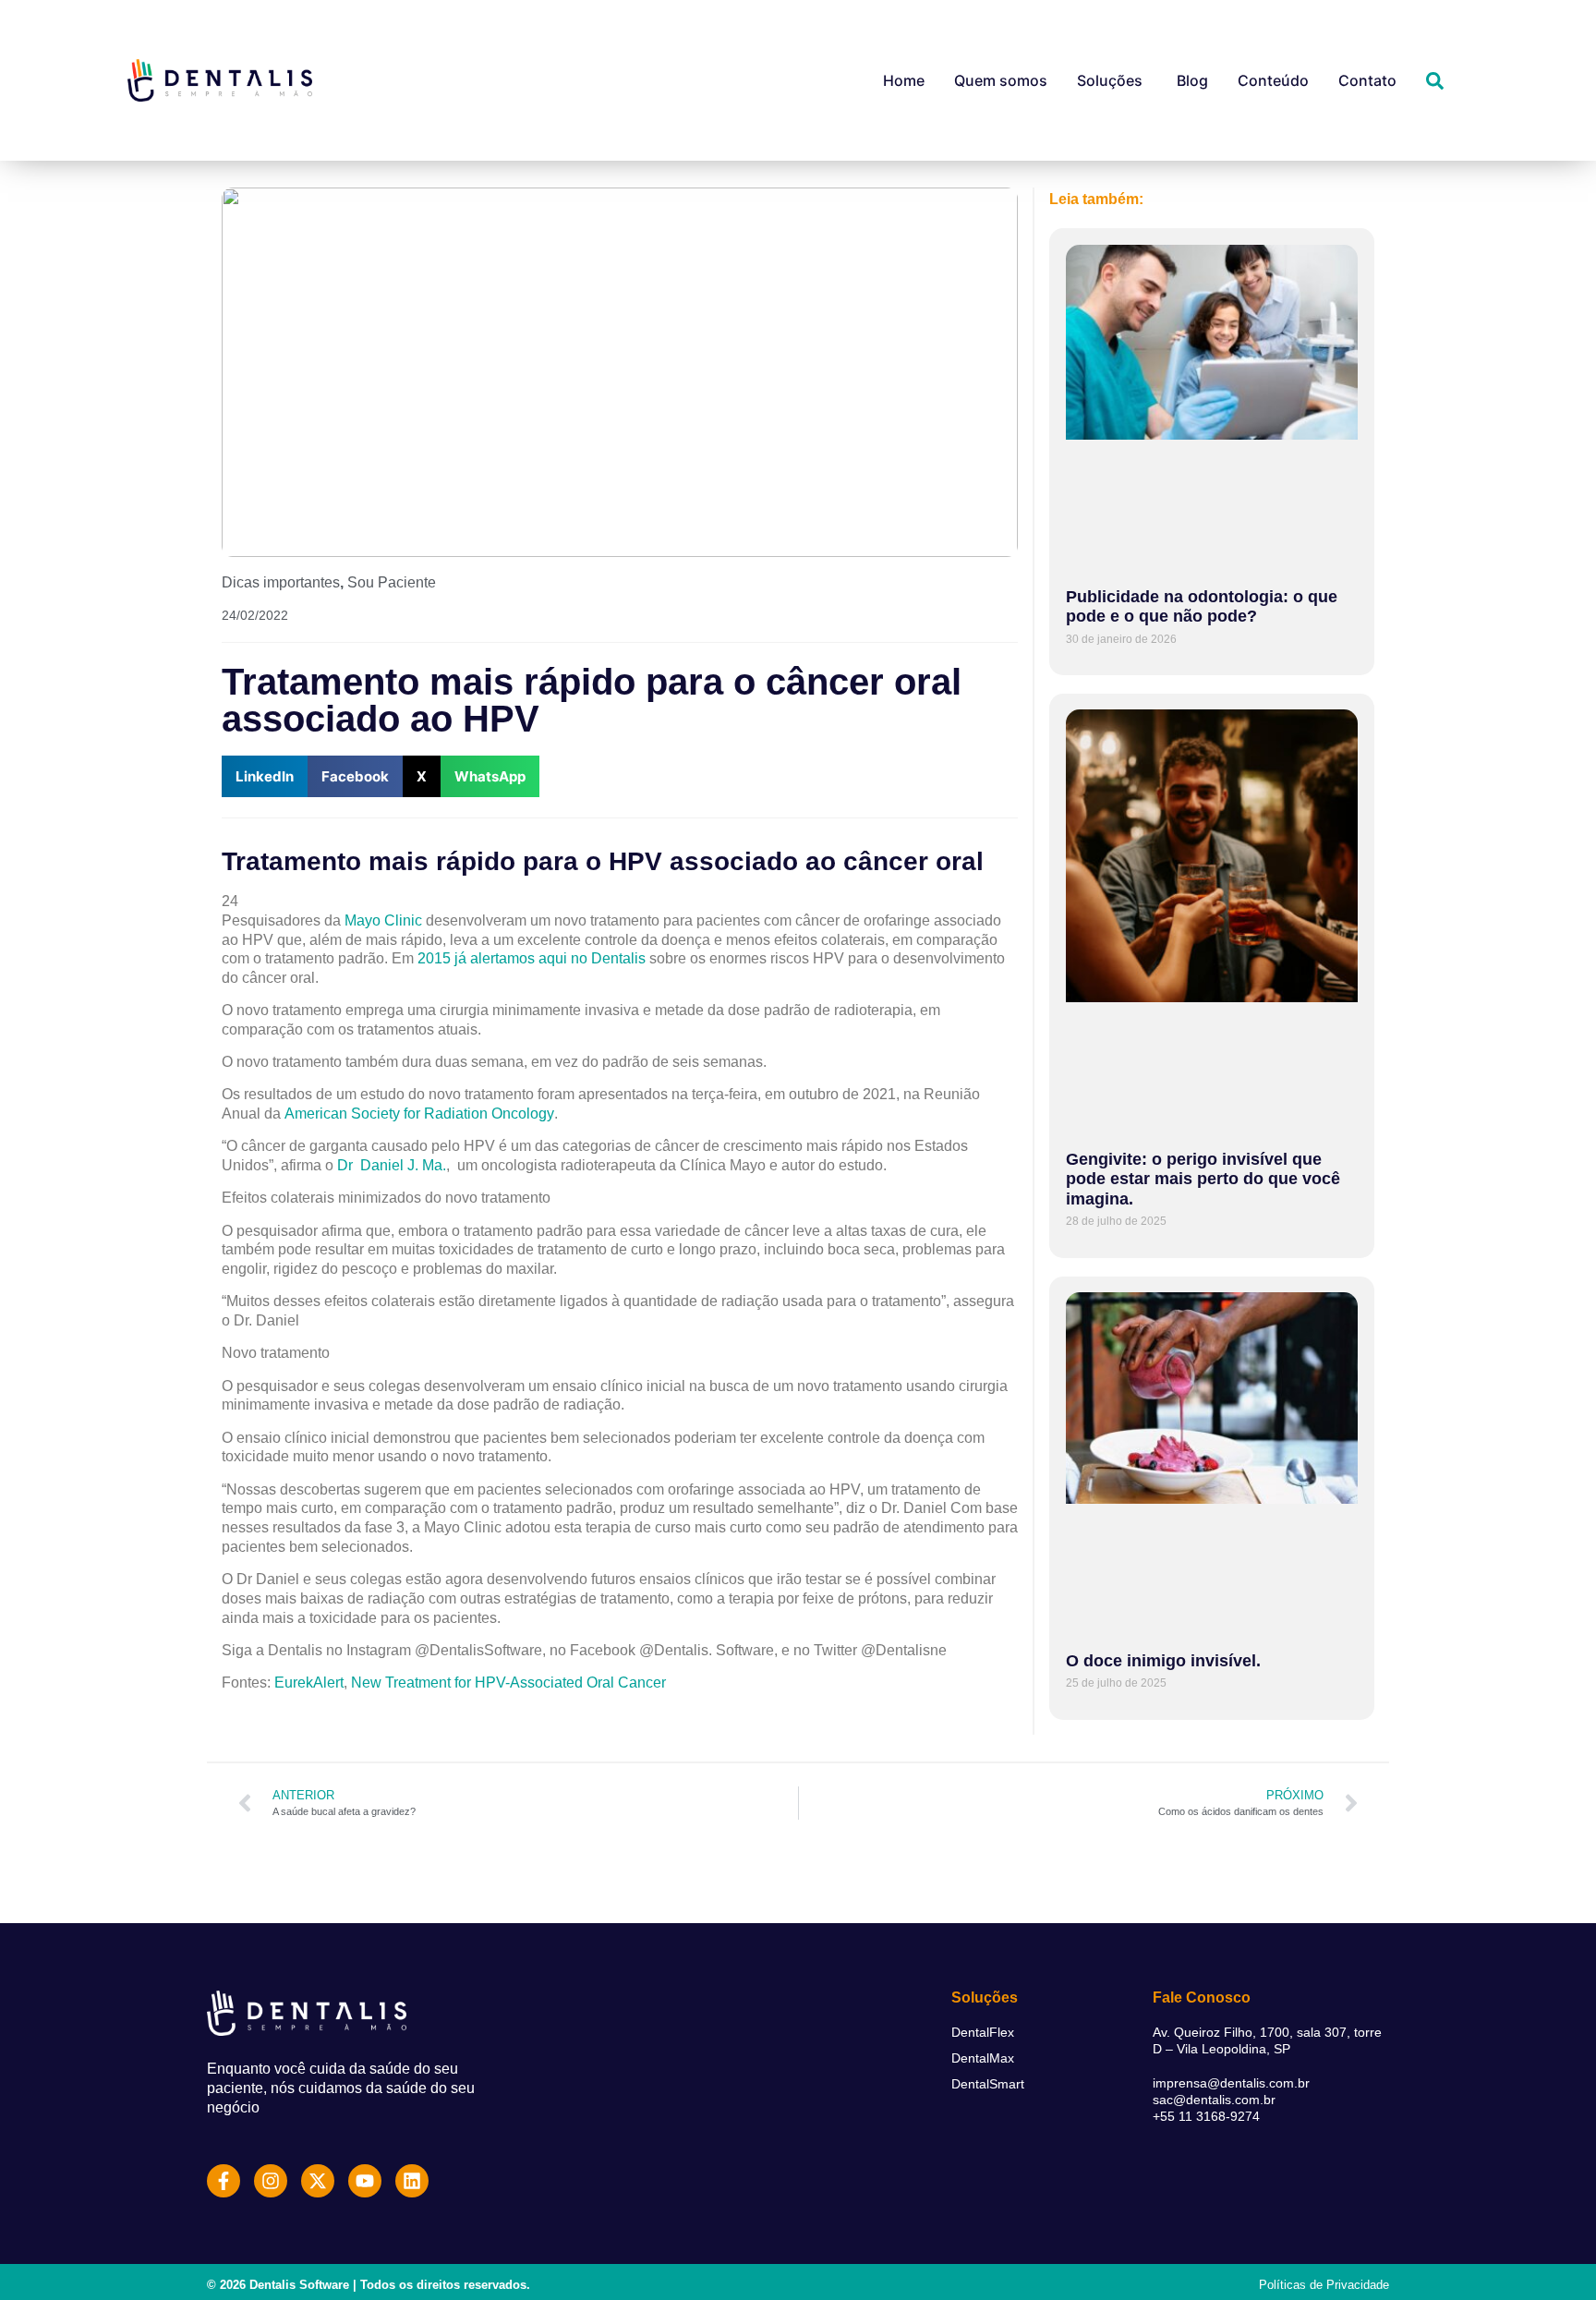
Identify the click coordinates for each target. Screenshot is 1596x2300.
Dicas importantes (281, 582)
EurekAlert (309, 1683)
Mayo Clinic (383, 920)
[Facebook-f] (224, 2181)
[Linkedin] (412, 2181)
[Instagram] (271, 2181)
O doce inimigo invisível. (1163, 1661)
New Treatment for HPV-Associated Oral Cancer (508, 1683)
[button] (265, 776)
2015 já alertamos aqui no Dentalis (532, 958)
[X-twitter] (318, 2181)
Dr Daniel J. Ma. (392, 1165)
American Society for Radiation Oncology (419, 1114)
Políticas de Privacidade (1324, 2285)
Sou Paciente (392, 582)
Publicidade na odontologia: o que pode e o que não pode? (1202, 607)
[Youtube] (365, 2181)
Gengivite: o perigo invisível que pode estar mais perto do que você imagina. (1203, 1179)
